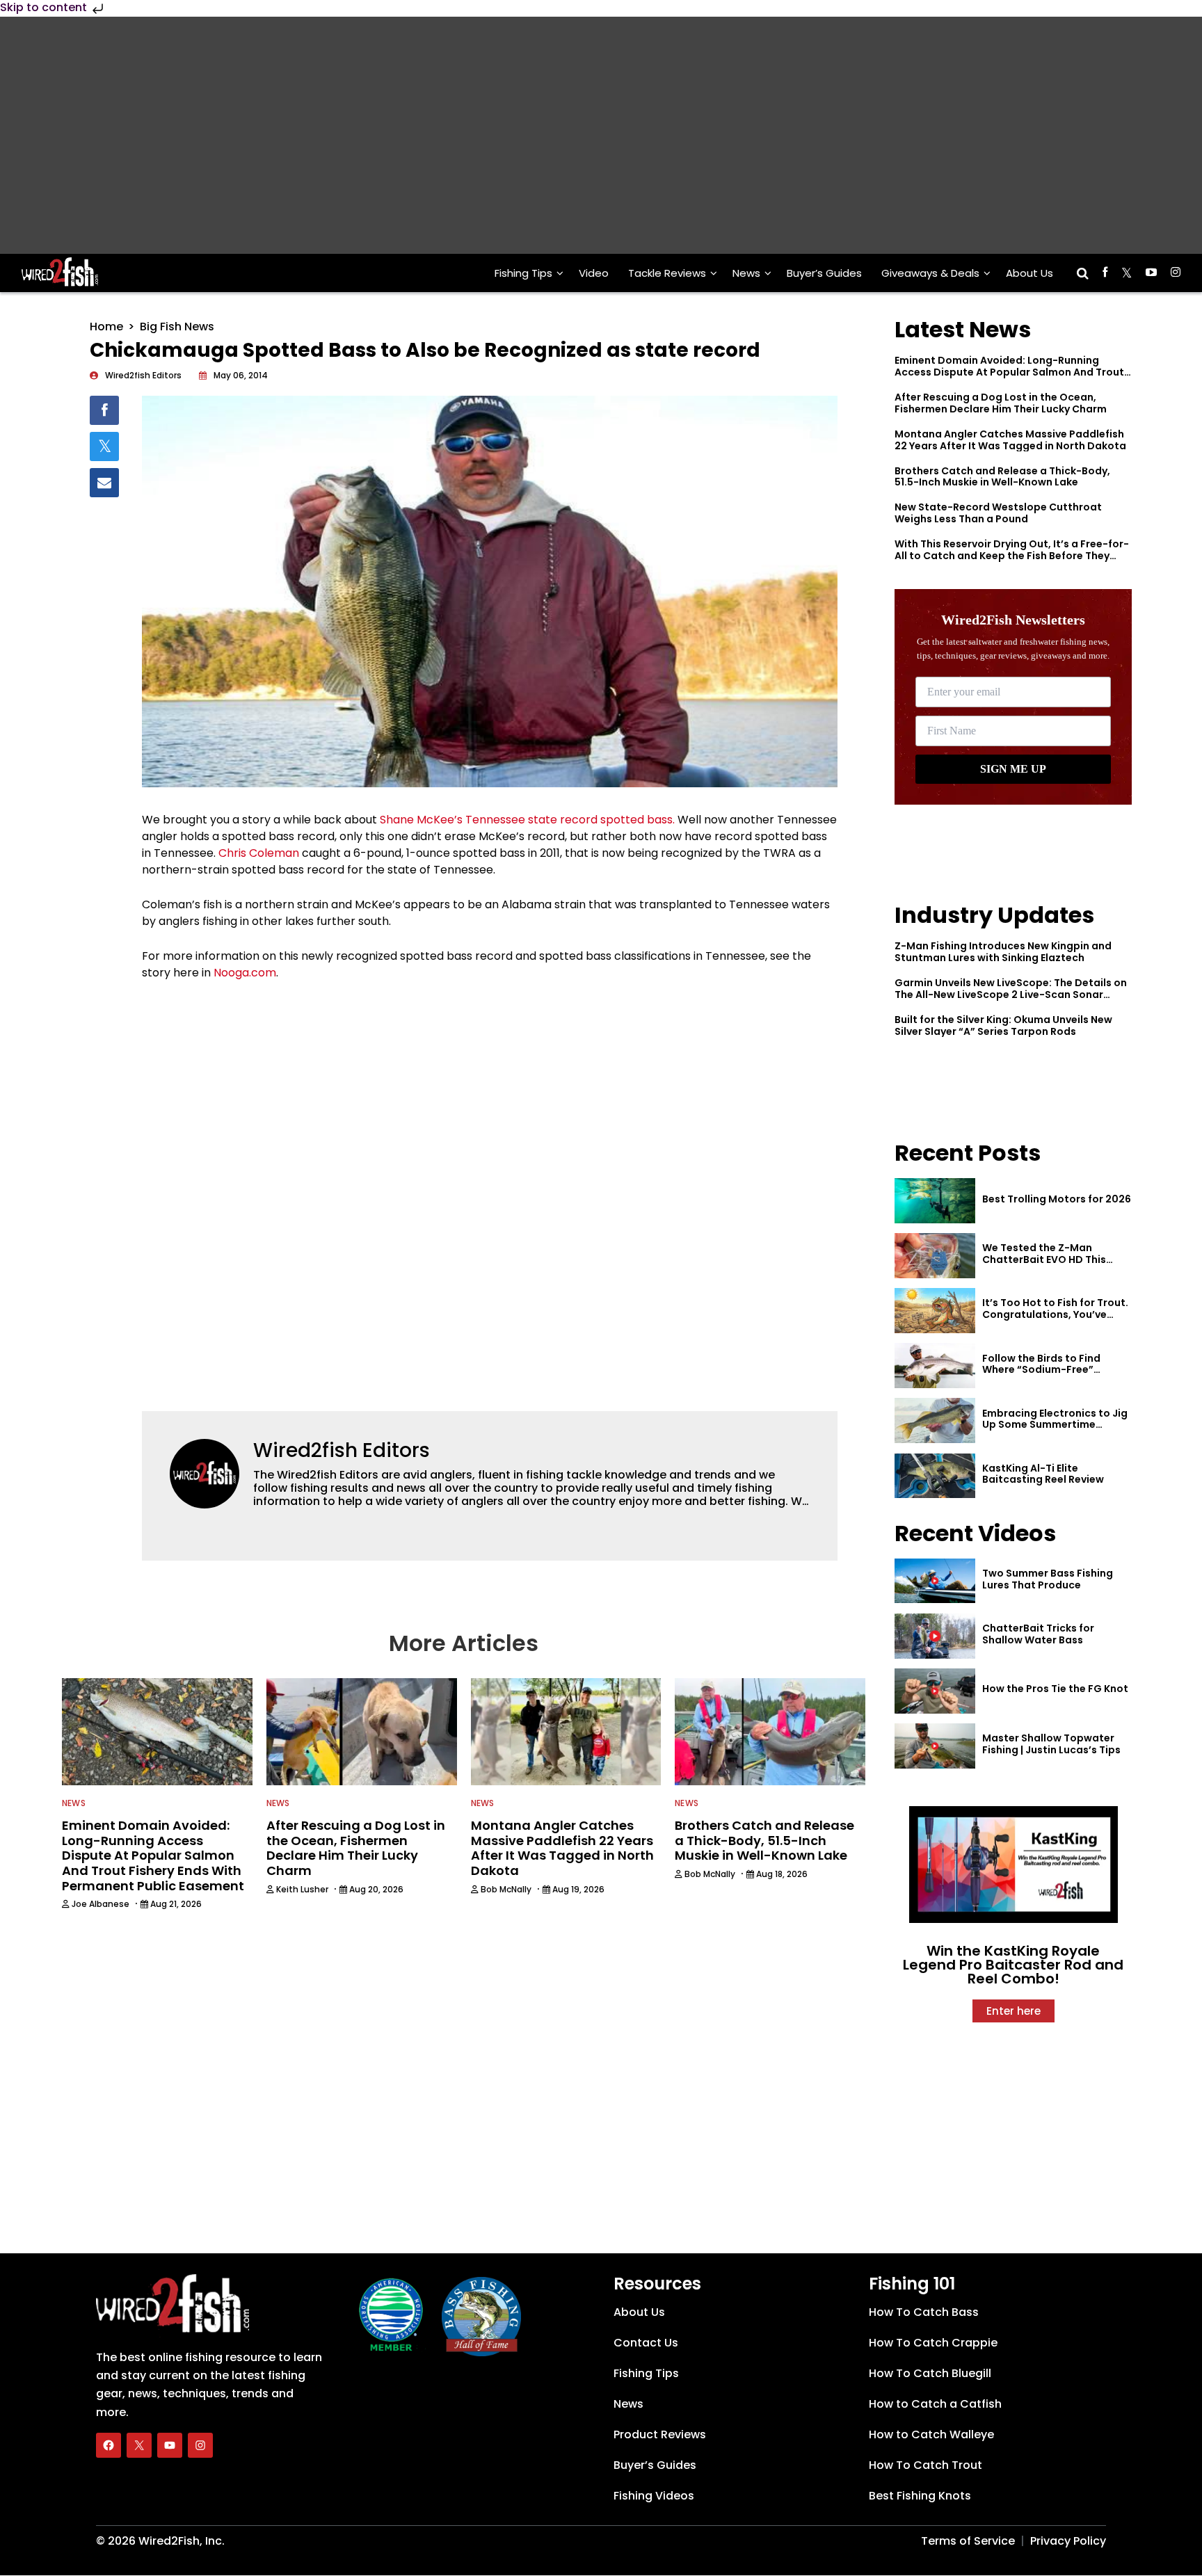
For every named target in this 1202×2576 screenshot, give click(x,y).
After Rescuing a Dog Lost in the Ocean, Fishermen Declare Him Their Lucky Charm (1001, 403)
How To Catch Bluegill (930, 2373)
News (746, 273)
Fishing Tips (523, 273)
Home (106, 327)
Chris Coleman (259, 853)
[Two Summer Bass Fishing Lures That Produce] (935, 1581)
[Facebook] (109, 2445)
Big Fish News (177, 327)
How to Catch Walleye (931, 2434)
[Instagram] (200, 2445)
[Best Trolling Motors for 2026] (935, 1201)
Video (594, 273)
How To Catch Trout (925, 2465)
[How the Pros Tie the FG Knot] (935, 1691)
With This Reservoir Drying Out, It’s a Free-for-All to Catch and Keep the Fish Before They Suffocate (1012, 556)
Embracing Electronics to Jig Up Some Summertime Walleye (1055, 1425)
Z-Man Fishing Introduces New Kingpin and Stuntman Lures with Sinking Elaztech (1003, 952)
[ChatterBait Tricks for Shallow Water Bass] (935, 1636)
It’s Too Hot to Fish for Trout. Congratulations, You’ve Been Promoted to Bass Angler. (1055, 1320)
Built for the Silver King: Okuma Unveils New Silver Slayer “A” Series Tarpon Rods (1003, 1025)
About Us (1029, 273)
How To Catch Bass (924, 2312)
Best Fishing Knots (920, 2496)
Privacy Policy (1068, 2541)
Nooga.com (245, 973)
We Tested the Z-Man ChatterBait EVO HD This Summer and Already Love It (1053, 1259)
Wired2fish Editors (342, 1450)
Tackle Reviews (667, 273)
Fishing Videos (654, 2496)
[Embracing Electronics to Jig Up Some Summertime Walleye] (935, 1420)
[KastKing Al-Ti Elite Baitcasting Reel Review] (935, 1476)
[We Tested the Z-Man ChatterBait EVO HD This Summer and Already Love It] (935, 1256)
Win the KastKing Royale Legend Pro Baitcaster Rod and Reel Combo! (1013, 1965)
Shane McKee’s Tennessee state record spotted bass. (527, 820)
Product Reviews (660, 2434)
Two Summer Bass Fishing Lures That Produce (1048, 1579)
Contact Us (646, 2343)
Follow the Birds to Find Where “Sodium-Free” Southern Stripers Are (1041, 1370)
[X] (139, 2445)
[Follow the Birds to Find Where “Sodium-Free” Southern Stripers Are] (935, 1366)
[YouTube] (170, 2445)
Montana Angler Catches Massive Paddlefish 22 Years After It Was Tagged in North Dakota (1010, 440)
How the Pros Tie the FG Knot (1055, 1689)
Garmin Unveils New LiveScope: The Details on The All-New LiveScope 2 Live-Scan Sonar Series (1011, 995)
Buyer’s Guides (824, 273)
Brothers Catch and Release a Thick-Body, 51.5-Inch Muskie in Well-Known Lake (1002, 477)
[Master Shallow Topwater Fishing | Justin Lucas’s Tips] (935, 1746)
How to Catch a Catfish (935, 2404)
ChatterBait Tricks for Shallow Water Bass (1038, 1634)
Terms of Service (968, 2541)
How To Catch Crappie (933, 2343)
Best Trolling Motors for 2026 (1057, 1199)
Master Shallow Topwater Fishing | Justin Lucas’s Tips (1051, 1744)
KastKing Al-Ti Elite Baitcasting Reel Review (1043, 1474)
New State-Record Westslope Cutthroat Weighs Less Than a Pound (998, 513)
